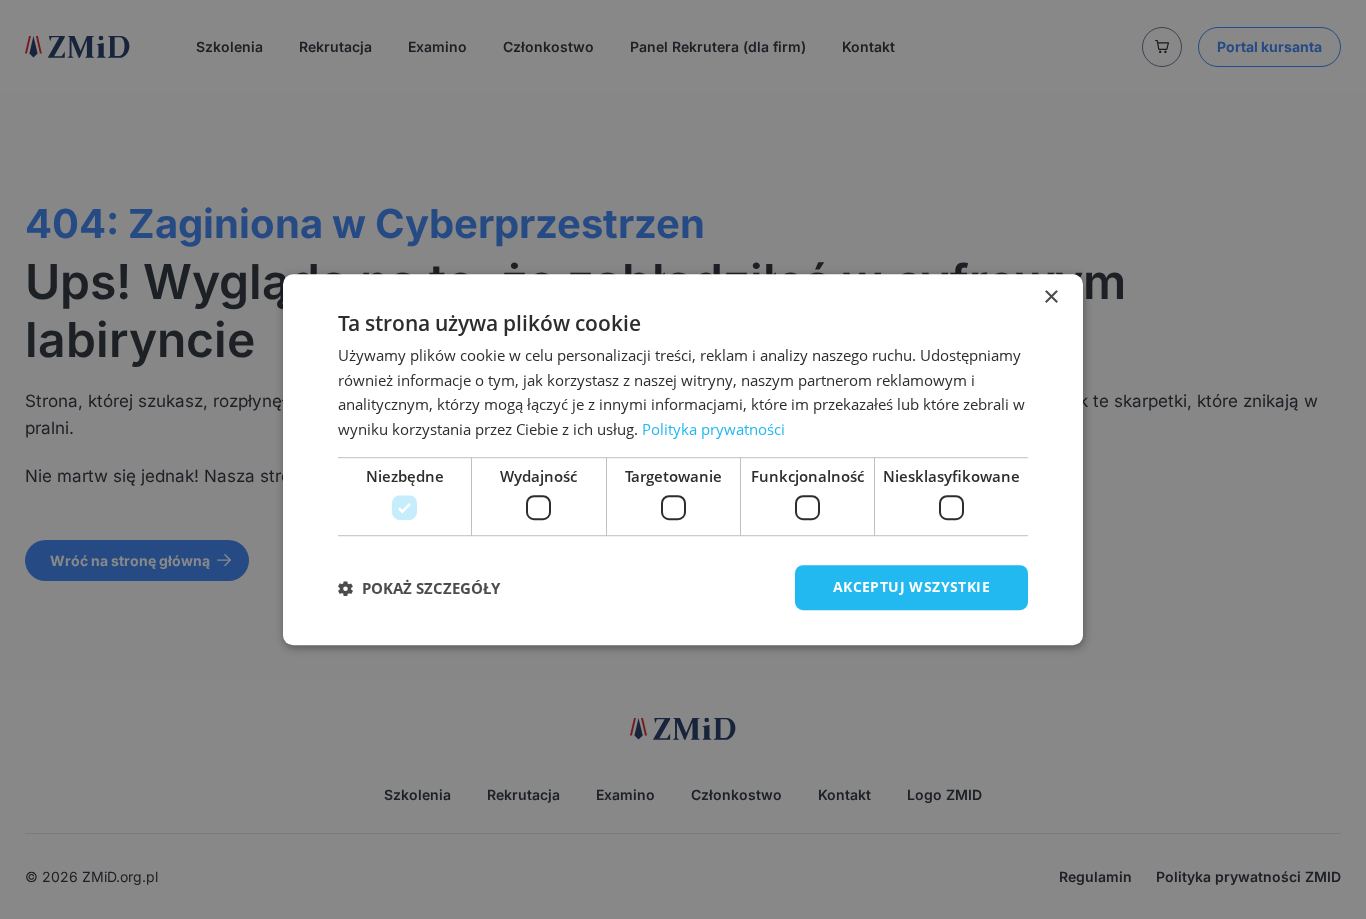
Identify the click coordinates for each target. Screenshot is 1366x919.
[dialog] (683, 460)
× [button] (1050, 297)
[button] (419, 588)
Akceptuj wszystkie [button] (911, 587)
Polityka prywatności (713, 429)
